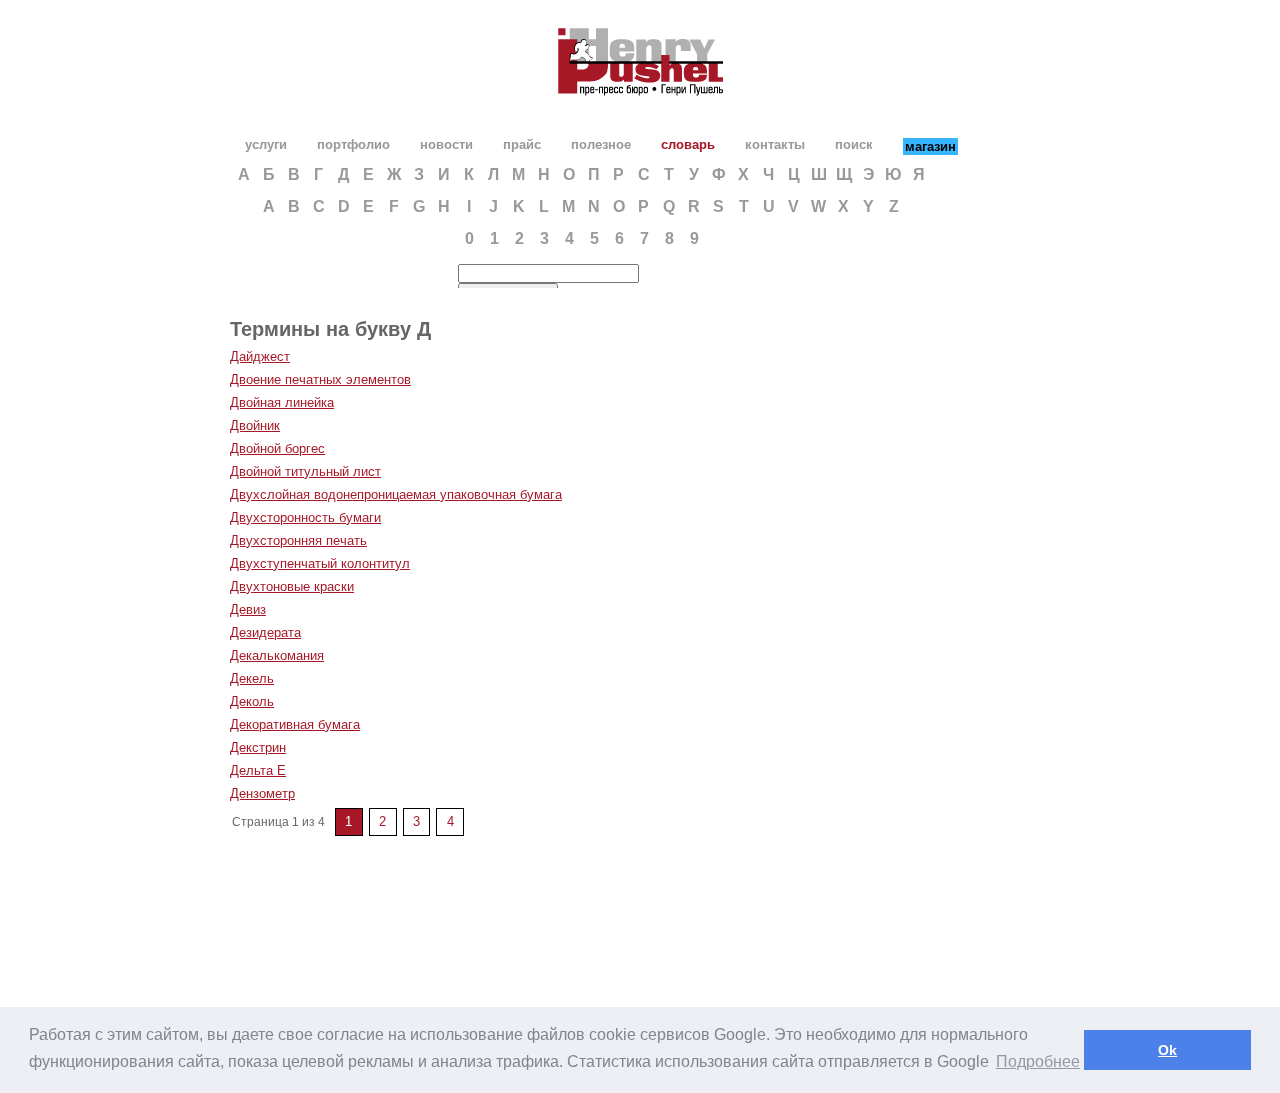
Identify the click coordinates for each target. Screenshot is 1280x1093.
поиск (854, 144)
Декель (252, 678)
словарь (688, 144)
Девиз (248, 609)
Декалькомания (277, 655)
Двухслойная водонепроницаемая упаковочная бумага (396, 494)
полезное (601, 144)
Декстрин (258, 747)
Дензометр (262, 793)
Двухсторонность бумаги (305, 517)
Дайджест (260, 356)
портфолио (353, 144)
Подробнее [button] (1038, 1061)
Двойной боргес (277, 448)
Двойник (255, 425)
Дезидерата (265, 632)
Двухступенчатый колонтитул (320, 563)
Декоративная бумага (295, 724)
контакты (775, 144)
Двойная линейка (282, 402)
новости (446, 144)
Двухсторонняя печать (298, 540)
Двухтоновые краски (292, 586)
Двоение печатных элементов (320, 379)
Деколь (252, 701)
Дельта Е (258, 770)
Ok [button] (1167, 1050)
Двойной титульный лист (305, 471)
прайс (522, 144)
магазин (930, 146)
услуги (266, 144)
